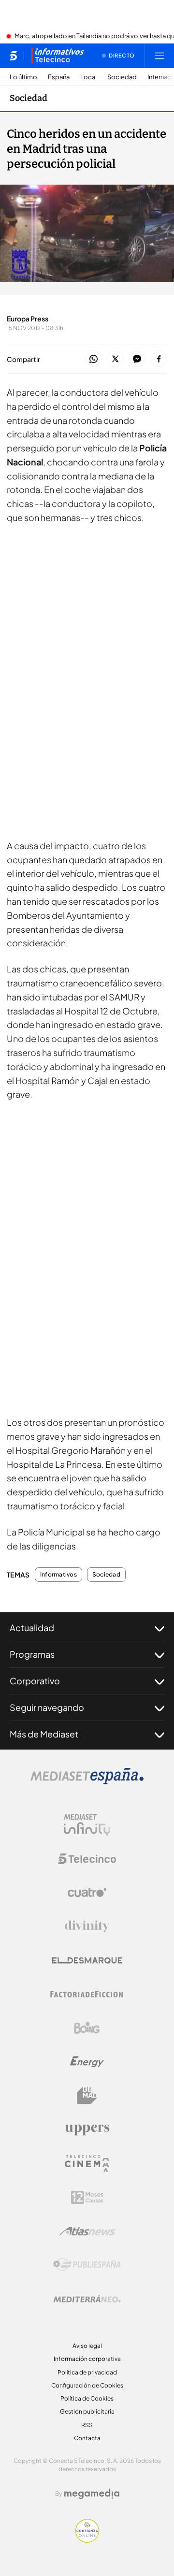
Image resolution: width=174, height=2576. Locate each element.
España (59, 77)
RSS (87, 2425)
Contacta (87, 2438)
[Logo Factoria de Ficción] (87, 1994)
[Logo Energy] (87, 2062)
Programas (32, 1654)
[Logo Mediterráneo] (87, 2299)
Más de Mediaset (44, 1734)
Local (88, 77)
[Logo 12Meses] (87, 2197)
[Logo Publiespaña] (87, 2265)
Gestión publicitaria (87, 2411)
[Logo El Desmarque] (87, 1961)
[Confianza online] (87, 2540)
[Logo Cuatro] (87, 1893)
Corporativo (35, 1681)
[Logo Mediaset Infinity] (87, 1825)
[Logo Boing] (87, 2028)
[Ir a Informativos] (58, 56)
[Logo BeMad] (87, 2096)
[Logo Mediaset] (87, 1781)
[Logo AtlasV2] (87, 2231)
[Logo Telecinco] (87, 1859)
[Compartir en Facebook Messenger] (137, 359)
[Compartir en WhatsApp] (94, 359)
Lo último (23, 77)
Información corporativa (87, 2359)
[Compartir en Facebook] (159, 359)
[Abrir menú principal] (159, 56)
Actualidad (32, 1628)
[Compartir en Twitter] (115, 359)
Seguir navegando (47, 1707)
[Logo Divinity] (87, 1926)
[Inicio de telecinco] (13, 56)
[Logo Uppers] (87, 2129)
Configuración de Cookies (87, 2385)
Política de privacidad (87, 2372)
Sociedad (122, 77)
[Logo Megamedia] (92, 2494)
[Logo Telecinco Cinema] (87, 2164)
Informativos (58, 1575)
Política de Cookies (87, 2398)
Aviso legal (87, 2346)
